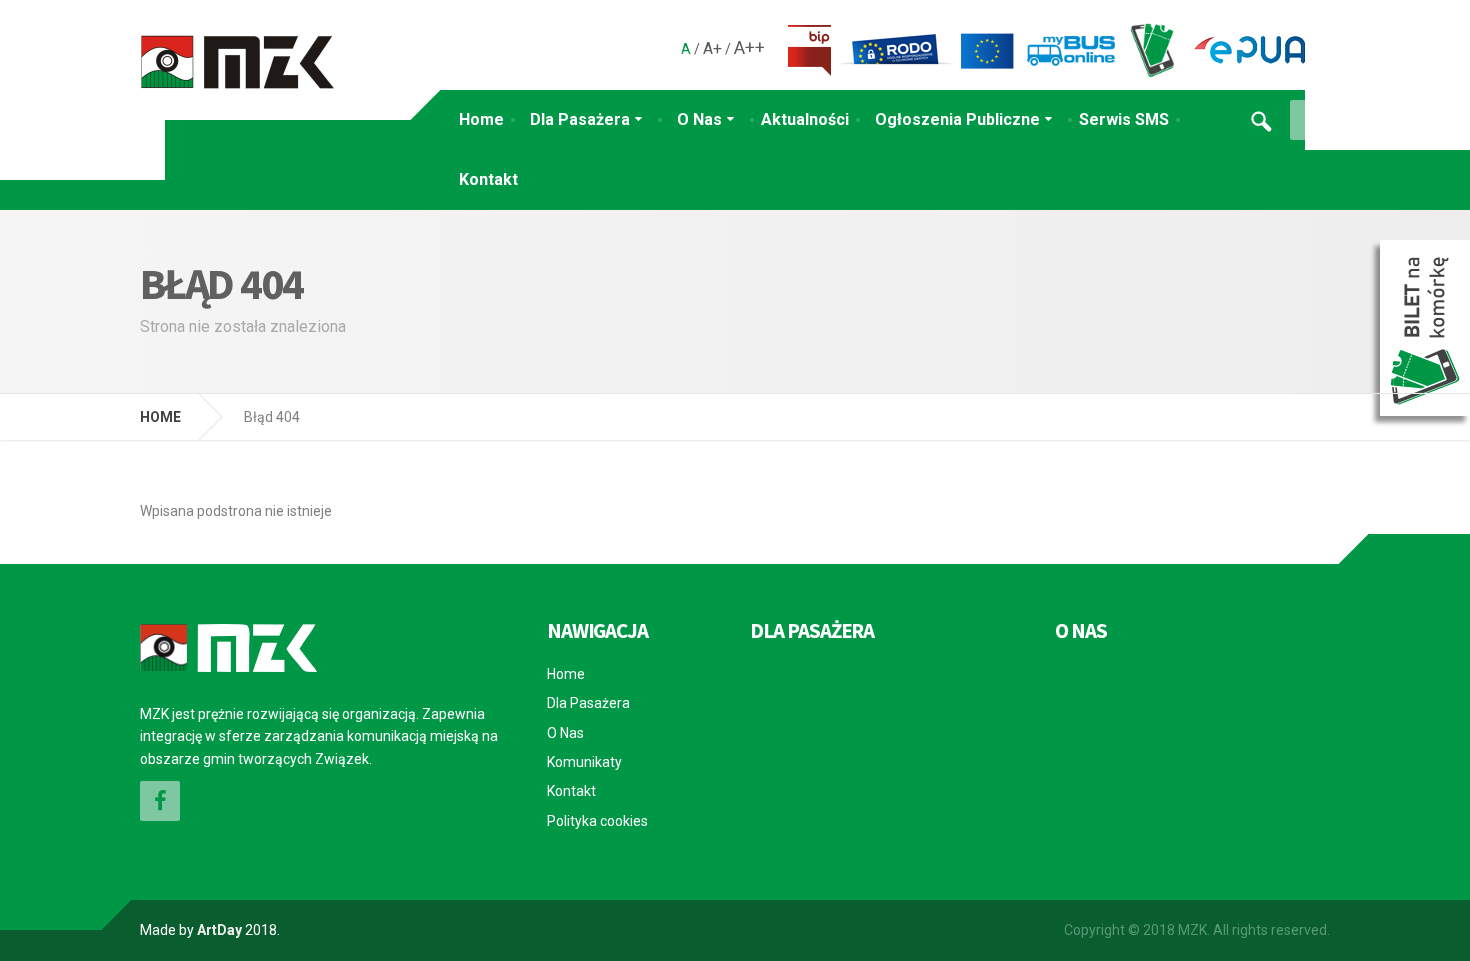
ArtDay (219, 930)
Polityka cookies (597, 821)
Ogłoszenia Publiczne (957, 119)
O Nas (699, 119)
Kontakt (488, 179)
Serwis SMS (1124, 119)
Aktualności (805, 119)
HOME (160, 417)
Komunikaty (584, 762)
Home (481, 119)
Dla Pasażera (580, 119)
